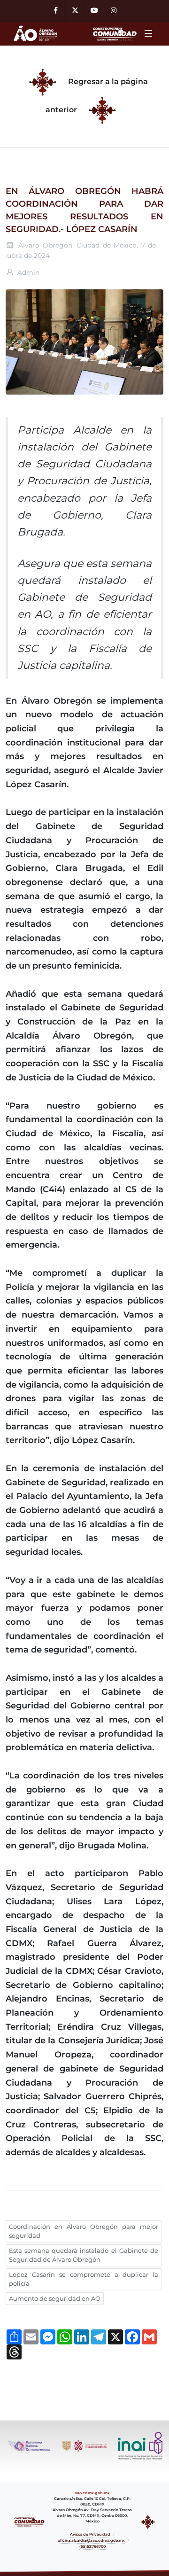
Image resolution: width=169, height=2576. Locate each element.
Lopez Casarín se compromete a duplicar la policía (84, 2279)
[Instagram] (114, 11)
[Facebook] (56, 11)
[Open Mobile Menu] (148, 33)
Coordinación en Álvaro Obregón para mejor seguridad (84, 2231)
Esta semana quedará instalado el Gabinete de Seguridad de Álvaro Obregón (84, 2255)
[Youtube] (94, 11)
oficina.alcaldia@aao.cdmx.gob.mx (91, 2540)
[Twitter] (75, 11)
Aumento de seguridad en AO (55, 2298)
